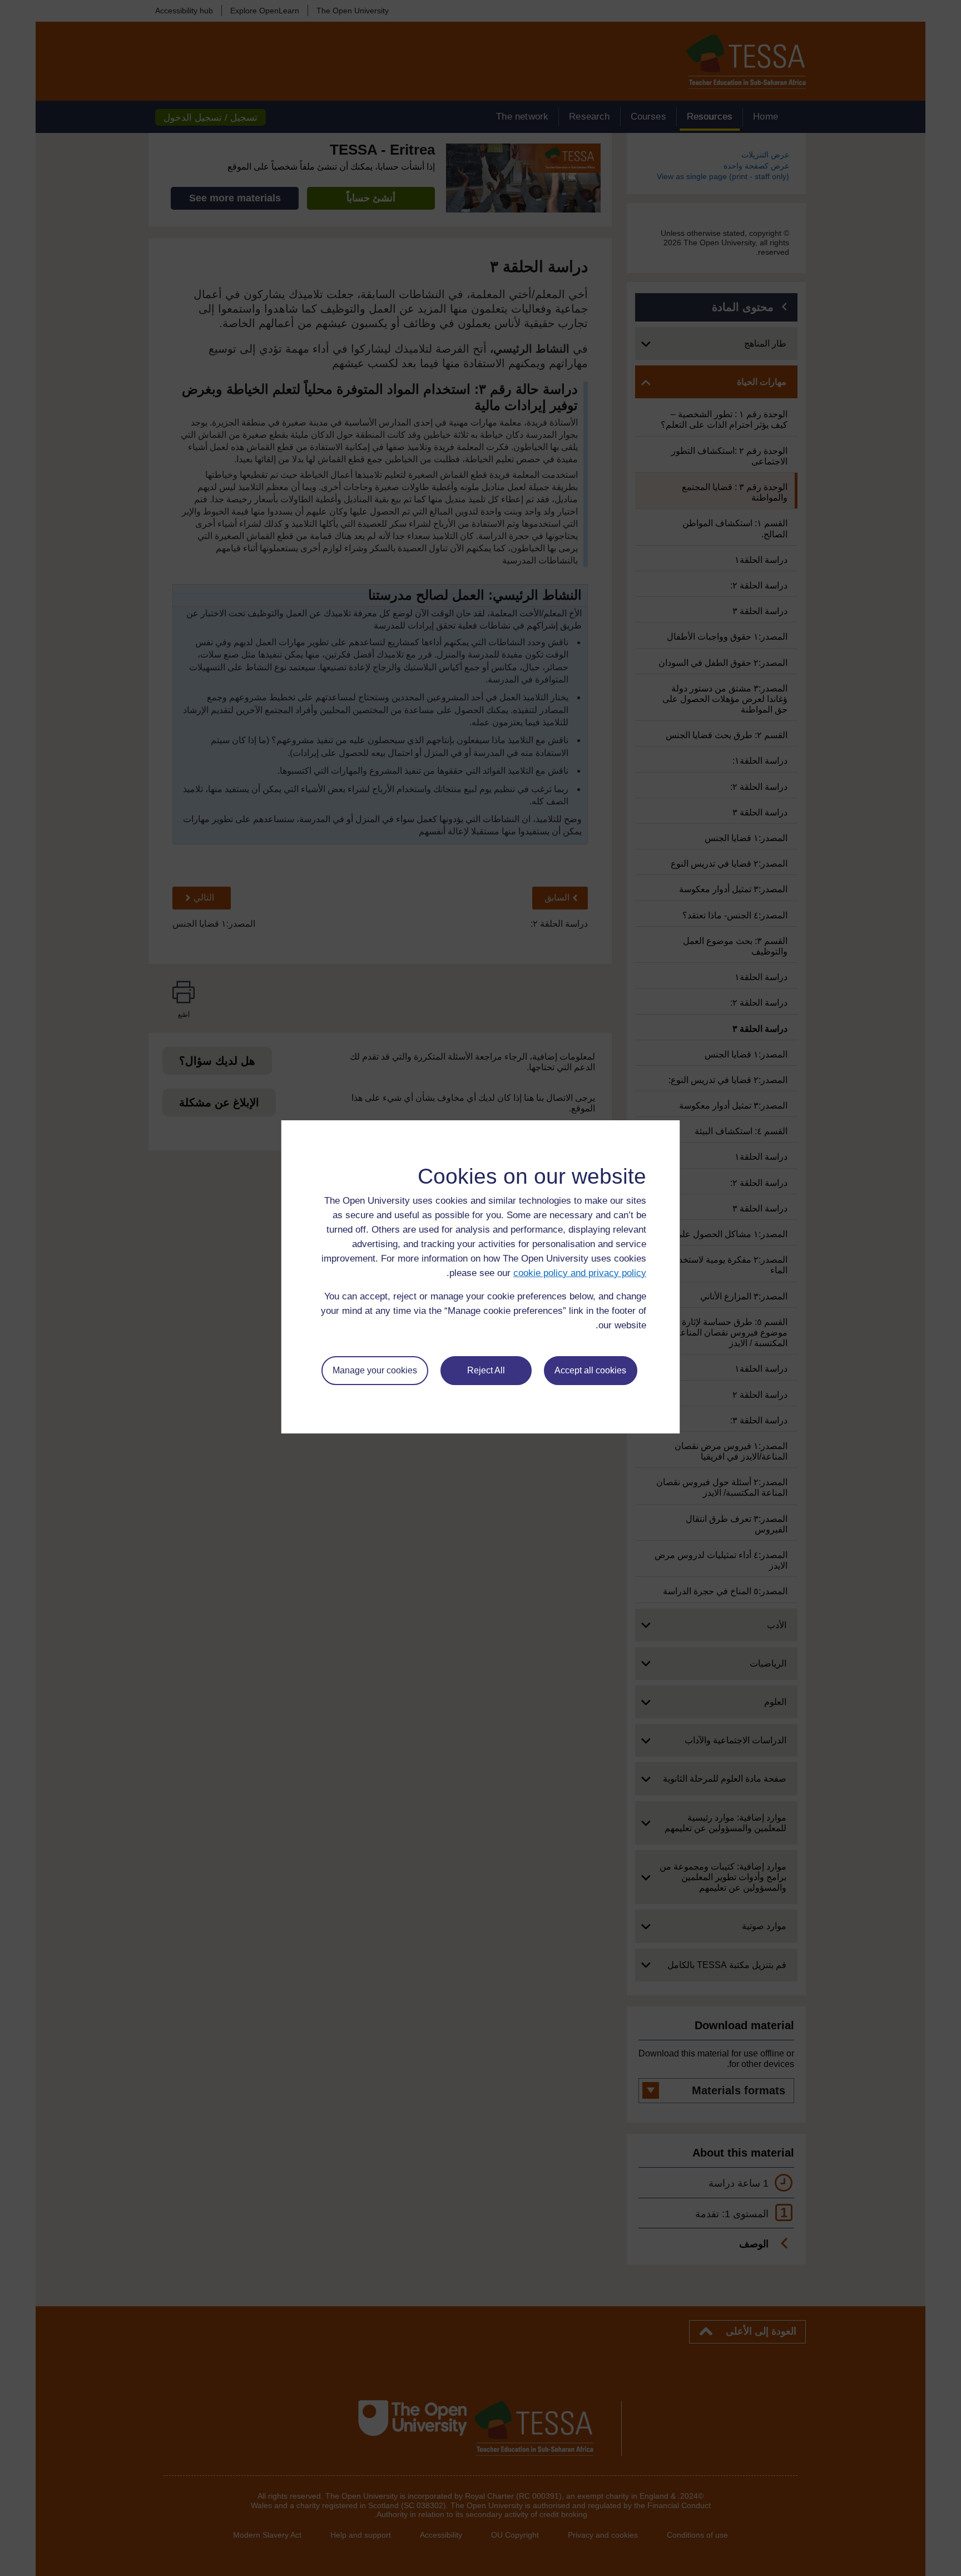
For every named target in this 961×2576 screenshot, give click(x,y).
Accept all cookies (590, 1370)
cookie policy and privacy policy (580, 1273)
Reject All (486, 1370)
